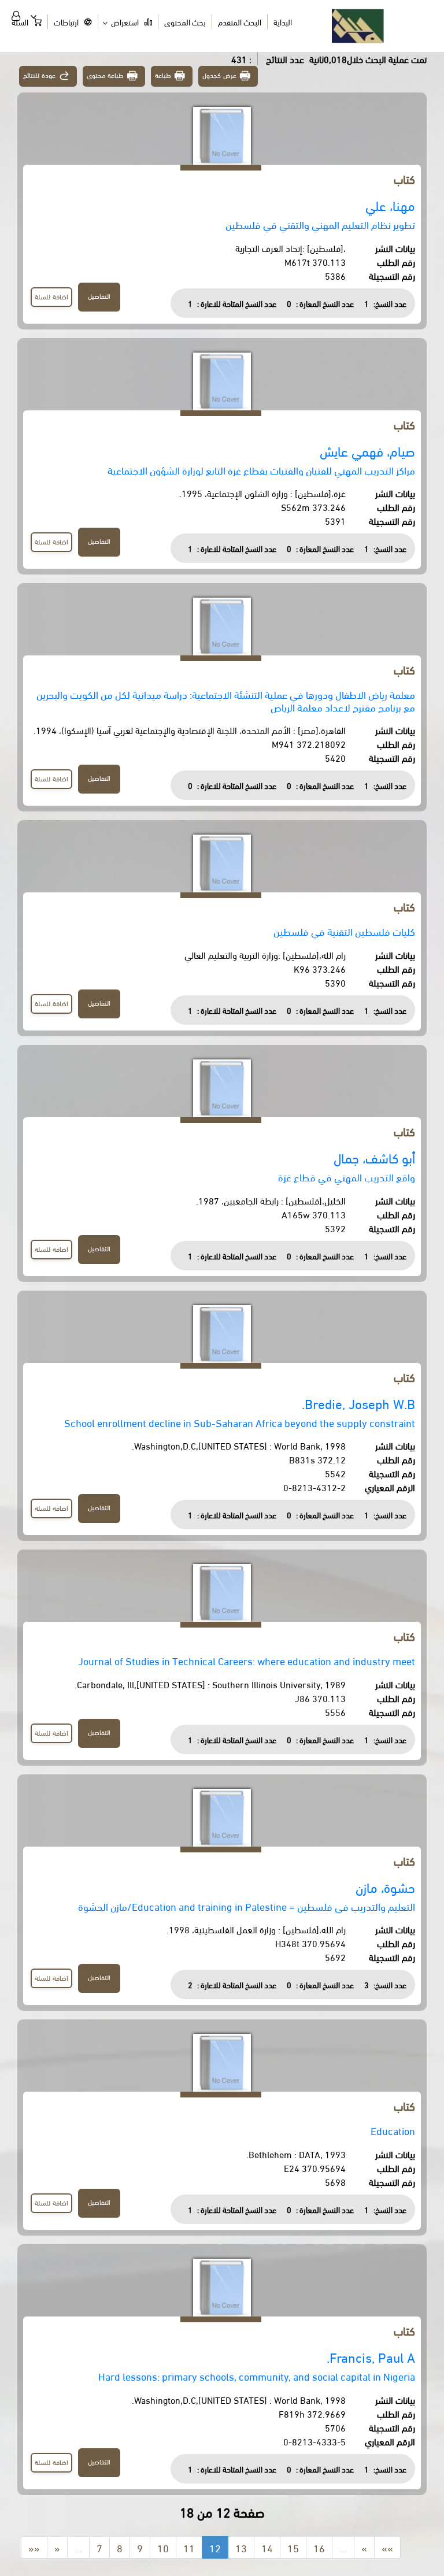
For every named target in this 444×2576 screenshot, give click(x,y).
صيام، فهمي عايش (367, 451)
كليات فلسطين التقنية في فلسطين (344, 931)
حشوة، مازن (385, 1887)
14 (267, 2547)
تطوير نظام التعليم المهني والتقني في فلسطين (320, 224)
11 (189, 2547)
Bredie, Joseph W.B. (358, 1403)
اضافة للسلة (51, 296)
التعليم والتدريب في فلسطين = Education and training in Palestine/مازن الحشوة (247, 1906)
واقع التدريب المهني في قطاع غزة (347, 1176)
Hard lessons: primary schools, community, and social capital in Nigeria (257, 2376)
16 (319, 2547)
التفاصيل (99, 296)
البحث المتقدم (240, 22)
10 (163, 2547)
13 (241, 2547)
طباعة (163, 75)
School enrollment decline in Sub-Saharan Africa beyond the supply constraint (240, 1422)
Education (393, 2130)
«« (34, 2547)
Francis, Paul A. (371, 2357)
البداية (283, 22)
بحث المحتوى (185, 22)
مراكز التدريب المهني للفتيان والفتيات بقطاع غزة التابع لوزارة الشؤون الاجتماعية (261, 470)
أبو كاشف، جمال (374, 1157)
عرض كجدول (219, 75)
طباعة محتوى (106, 75)
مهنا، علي (390, 205)
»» (387, 2547)
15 (293, 2547)
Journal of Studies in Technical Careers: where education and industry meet (247, 1660)
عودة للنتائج (39, 75)
